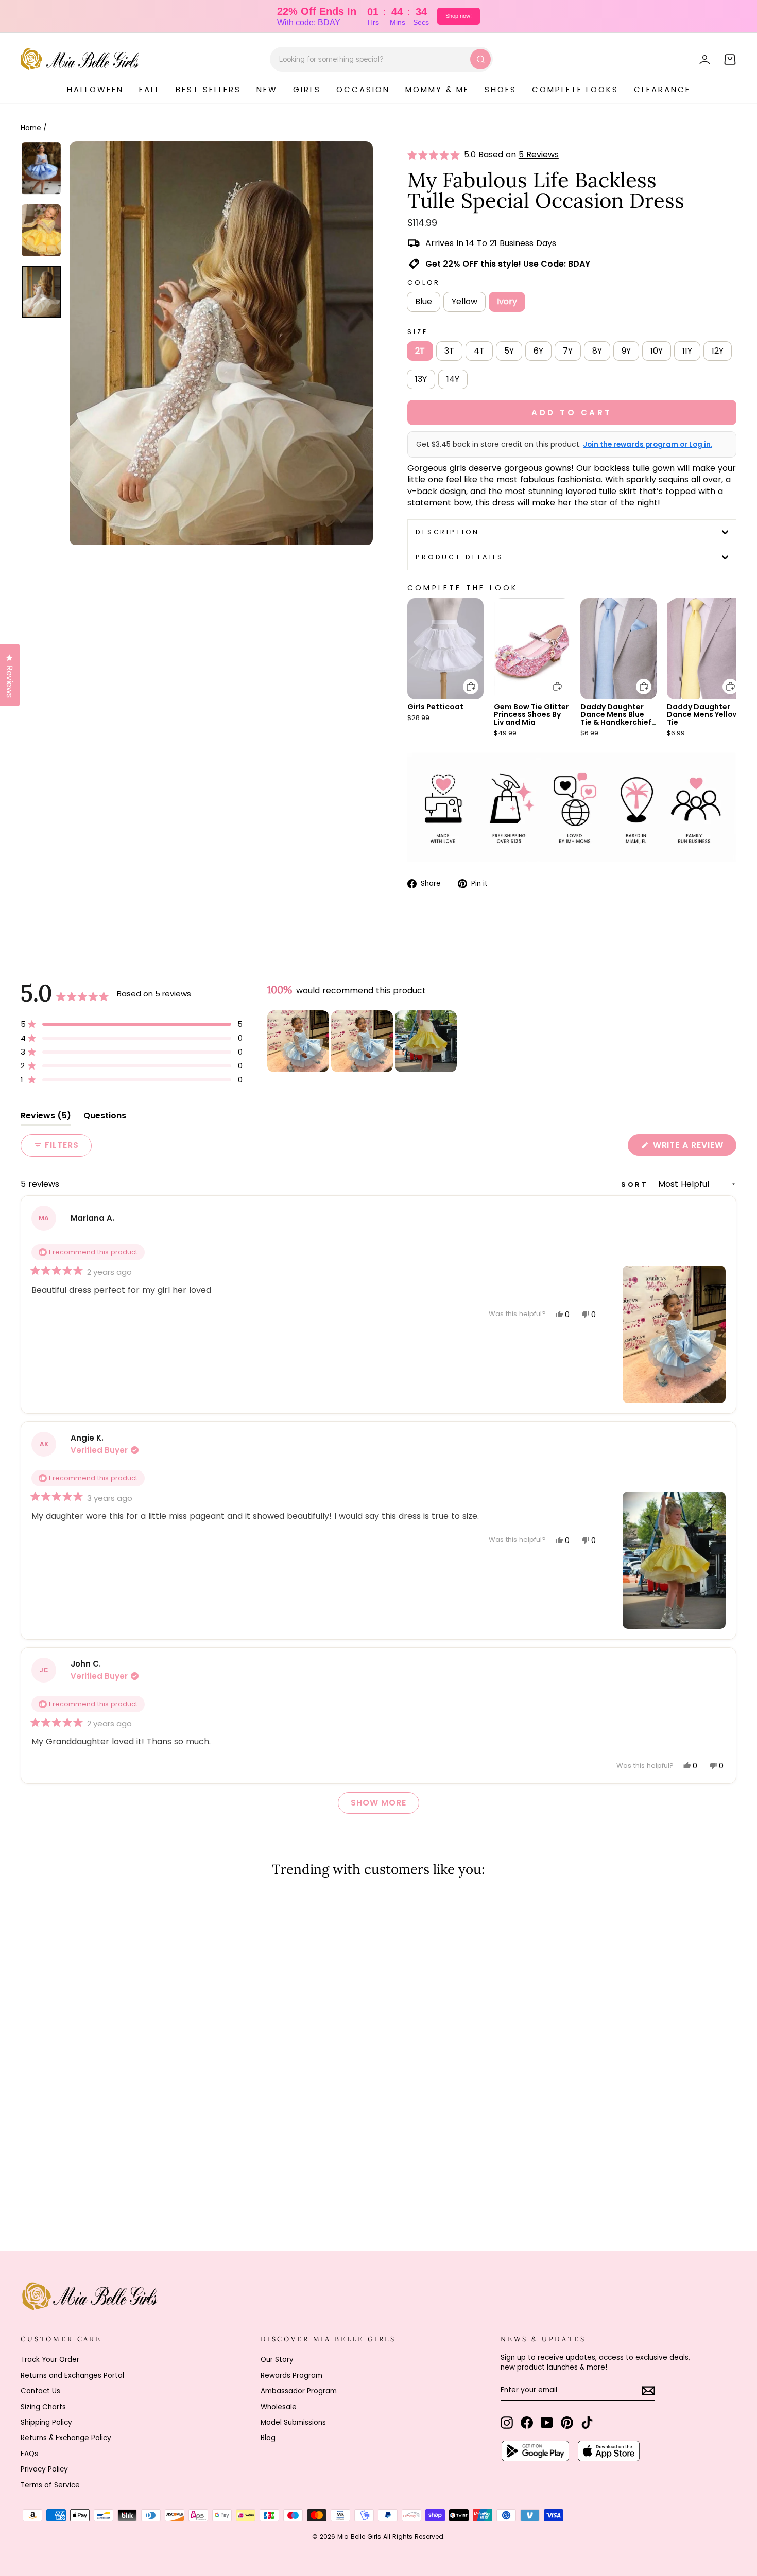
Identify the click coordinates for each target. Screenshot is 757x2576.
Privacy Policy (44, 2469)
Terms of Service (50, 2485)
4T (479, 351)
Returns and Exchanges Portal (72, 2376)
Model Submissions (293, 2422)
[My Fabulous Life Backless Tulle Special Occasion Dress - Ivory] (55, 2190)
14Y (453, 379)
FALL (150, 89)
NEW (267, 89)
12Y (718, 351)
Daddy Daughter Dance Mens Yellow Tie (703, 714)
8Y (597, 351)
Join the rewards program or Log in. (648, 445)
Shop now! (459, 16)
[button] (436, 155)
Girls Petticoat (435, 707)
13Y (421, 379)
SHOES (501, 89)
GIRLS (307, 89)
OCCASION (363, 89)
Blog (268, 2438)
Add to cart (464, 679)
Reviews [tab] (46, 1118)
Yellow (464, 301)
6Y (538, 351)
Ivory (507, 301)
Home (31, 128)
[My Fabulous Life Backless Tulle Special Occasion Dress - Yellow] (41, 2190)
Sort (636, 1185)
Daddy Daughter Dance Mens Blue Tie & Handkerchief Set (616, 718)
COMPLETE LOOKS (575, 89)
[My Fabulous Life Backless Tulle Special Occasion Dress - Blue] (28, 2190)
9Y (626, 351)
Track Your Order (50, 2360)
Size (417, 332)
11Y (687, 351)
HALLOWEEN (95, 89)
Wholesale (279, 2407)
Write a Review (693, 1147)
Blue (424, 301)
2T (420, 351)
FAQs (29, 2454)
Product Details (460, 557)
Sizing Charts (43, 2407)
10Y (657, 351)
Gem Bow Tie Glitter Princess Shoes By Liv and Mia (531, 714)
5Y (509, 351)
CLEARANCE (662, 89)
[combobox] (381, 59)
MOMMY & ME (437, 89)
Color (424, 282)
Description (448, 532)
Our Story (277, 2360)
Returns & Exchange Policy (66, 2438)
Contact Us (40, 2391)
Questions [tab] (105, 1118)
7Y (568, 351)
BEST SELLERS (208, 89)
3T (449, 351)
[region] (363, 1041)
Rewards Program (291, 2376)
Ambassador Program (299, 2391)
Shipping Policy (46, 2422)
